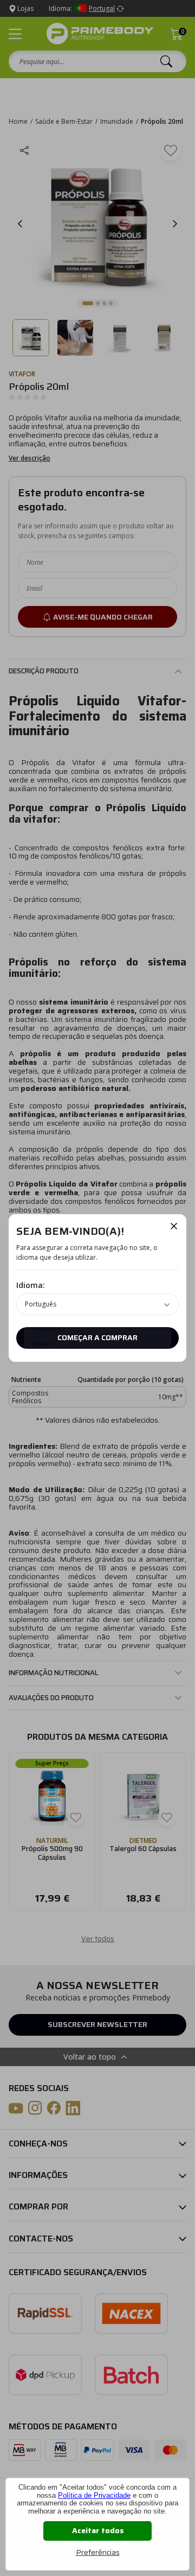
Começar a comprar (97, 1337)
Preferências (98, 2552)
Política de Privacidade (94, 2495)
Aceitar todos (98, 2530)
